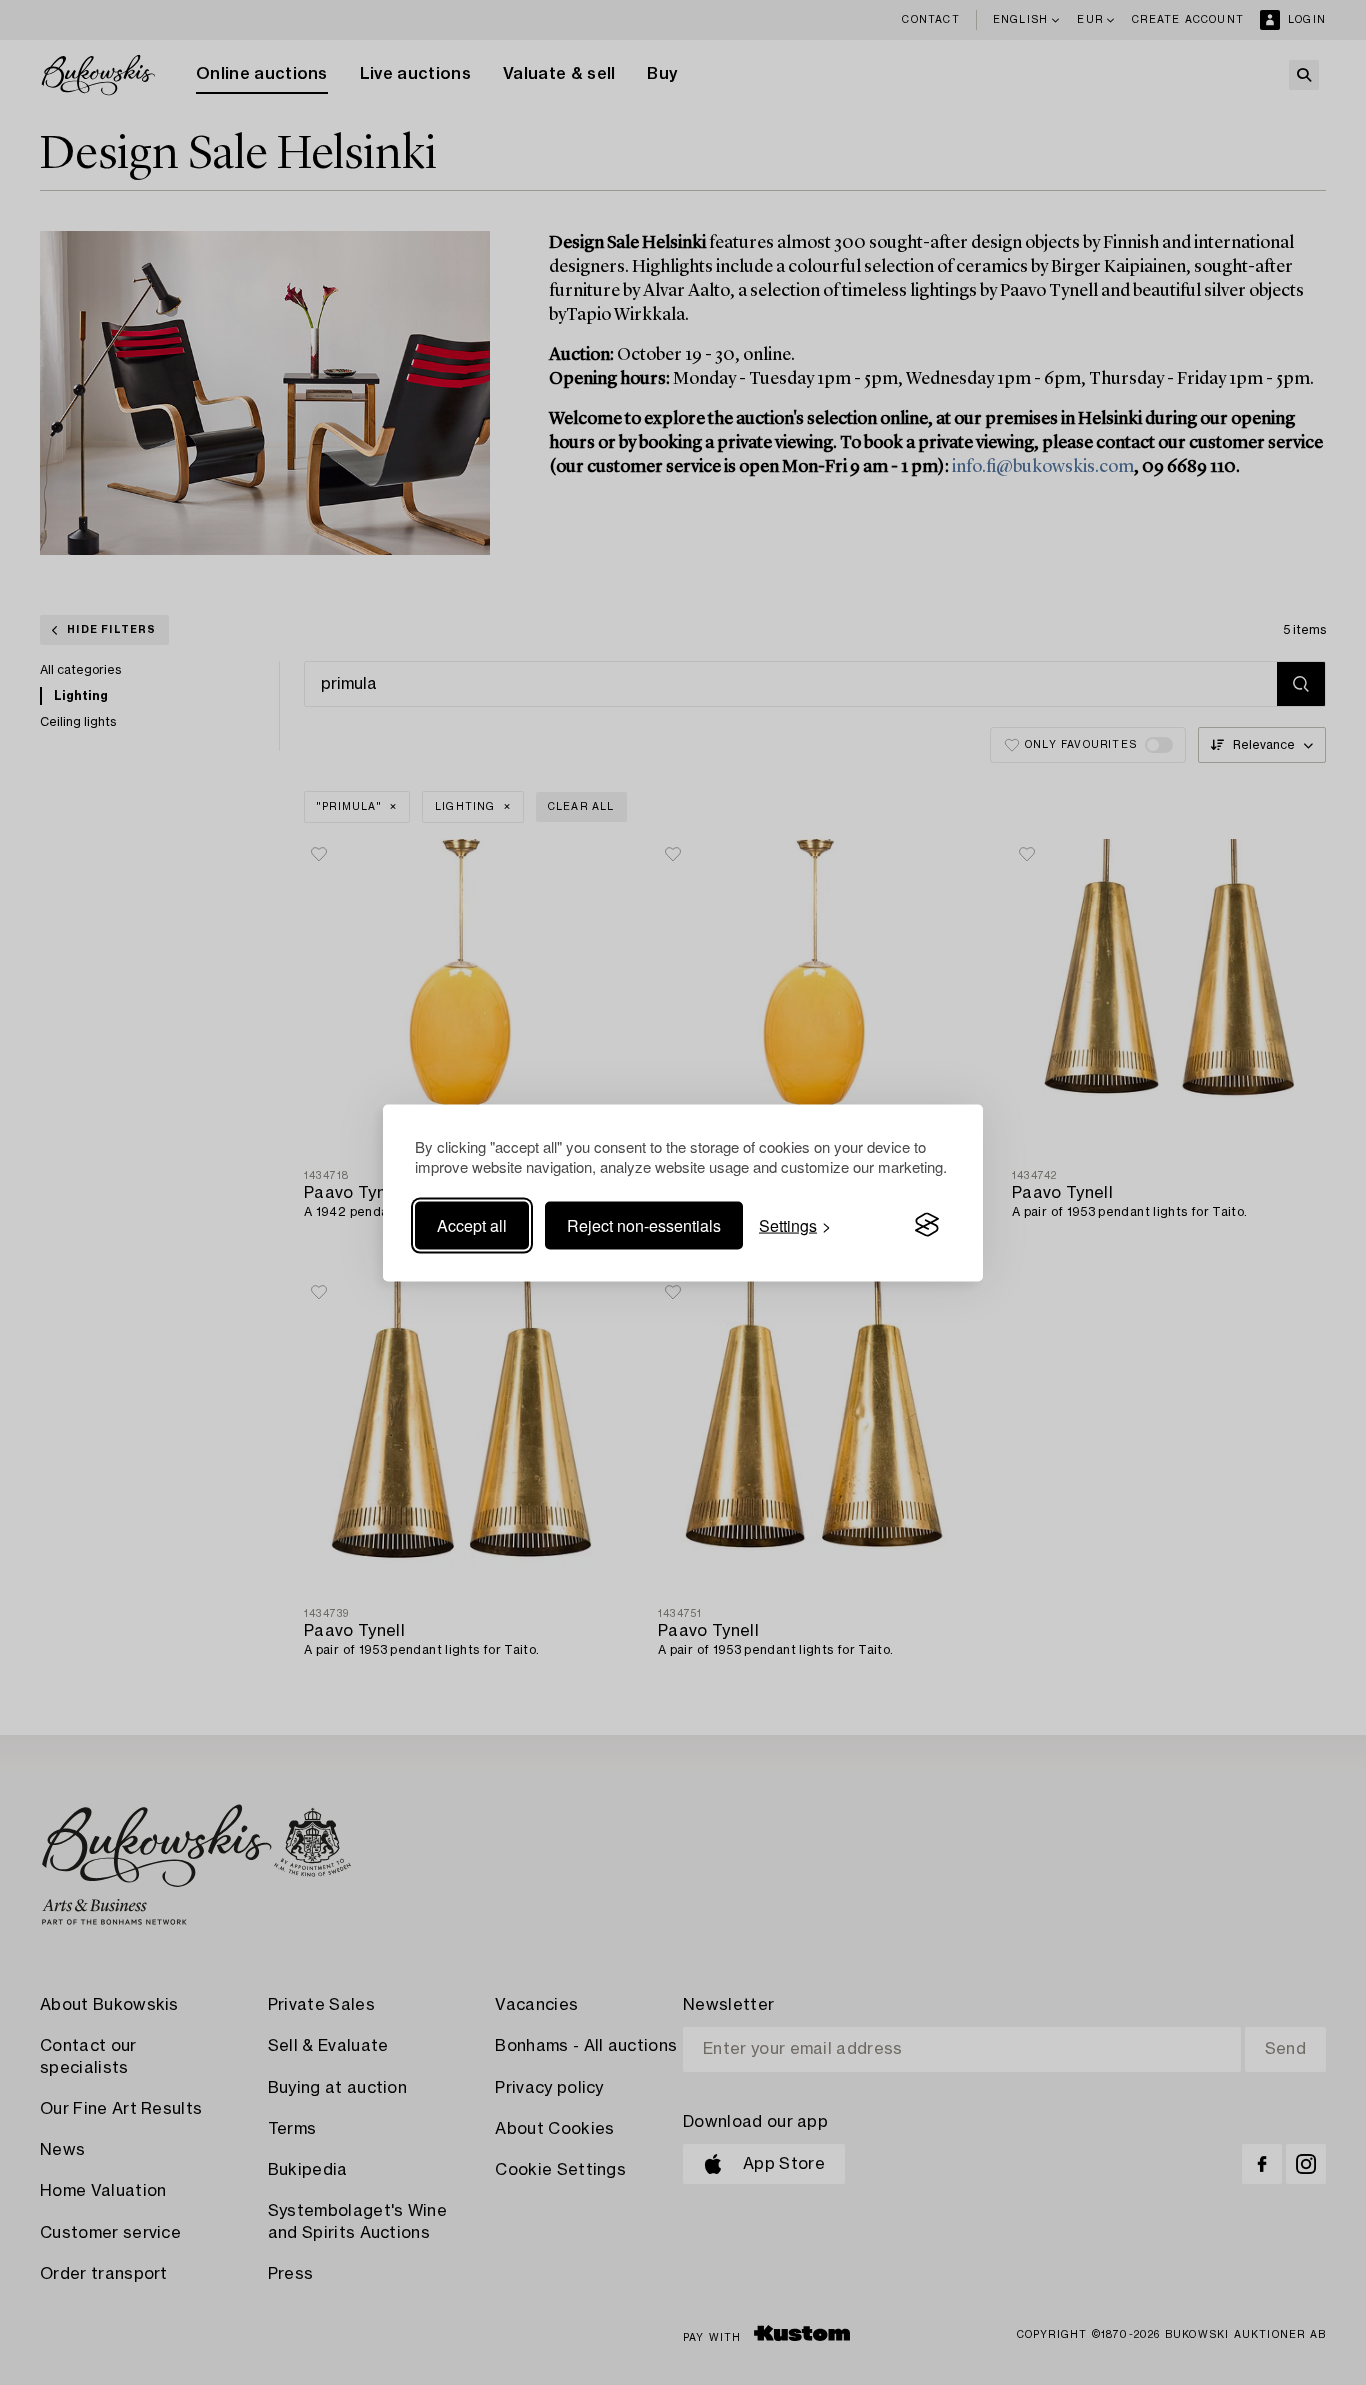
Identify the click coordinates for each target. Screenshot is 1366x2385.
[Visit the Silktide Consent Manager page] (927, 1225)
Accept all (472, 1224)
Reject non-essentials (644, 1224)
